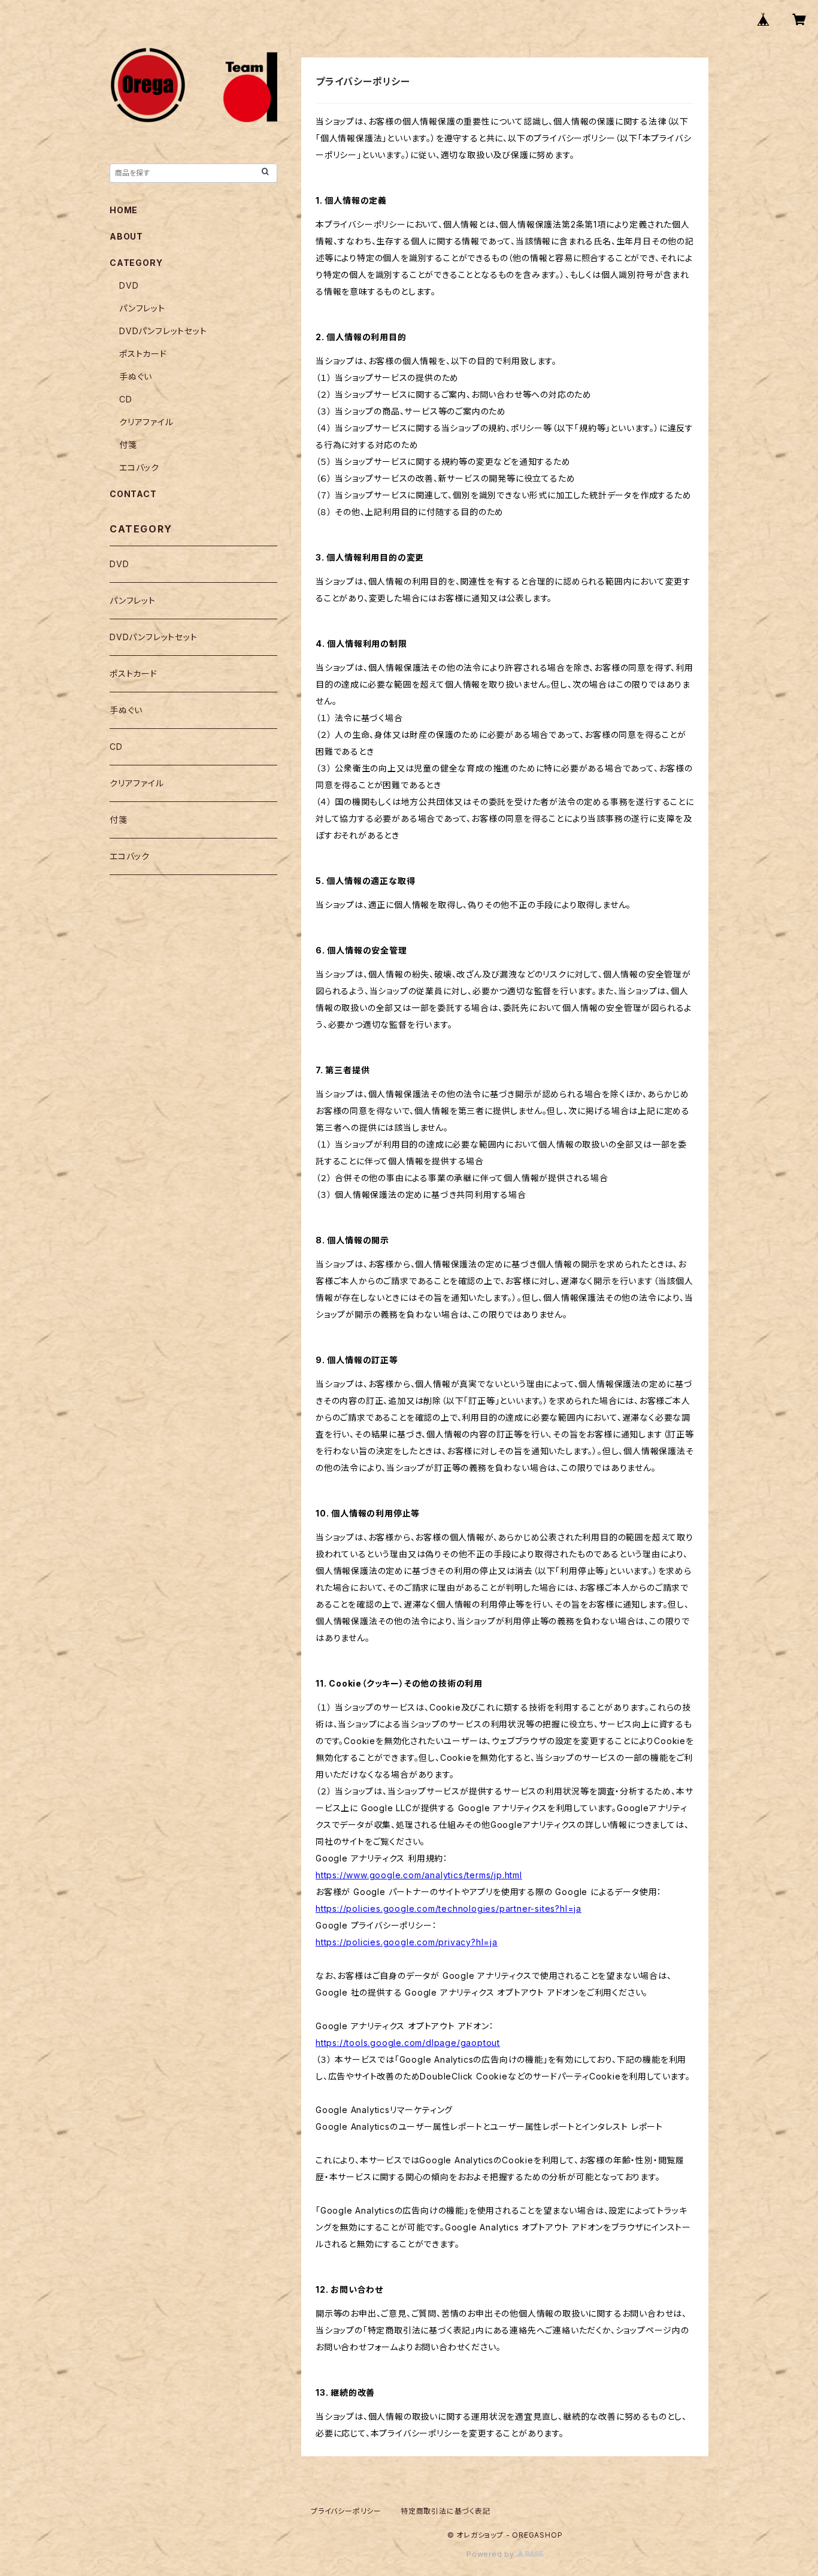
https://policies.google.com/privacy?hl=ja (407, 1942)
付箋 (128, 445)
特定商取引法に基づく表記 (446, 2511)
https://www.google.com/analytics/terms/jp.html (419, 1875)
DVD (129, 285)
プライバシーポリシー (346, 2511)
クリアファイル (146, 422)
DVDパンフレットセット (163, 331)
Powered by (492, 2554)
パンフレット (142, 308)
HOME (124, 210)
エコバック (139, 467)
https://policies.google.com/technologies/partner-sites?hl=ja (449, 1908)
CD (126, 399)
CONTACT (133, 494)
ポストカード (143, 354)
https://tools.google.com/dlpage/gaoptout (408, 2043)
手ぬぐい (136, 376)
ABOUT (126, 236)
